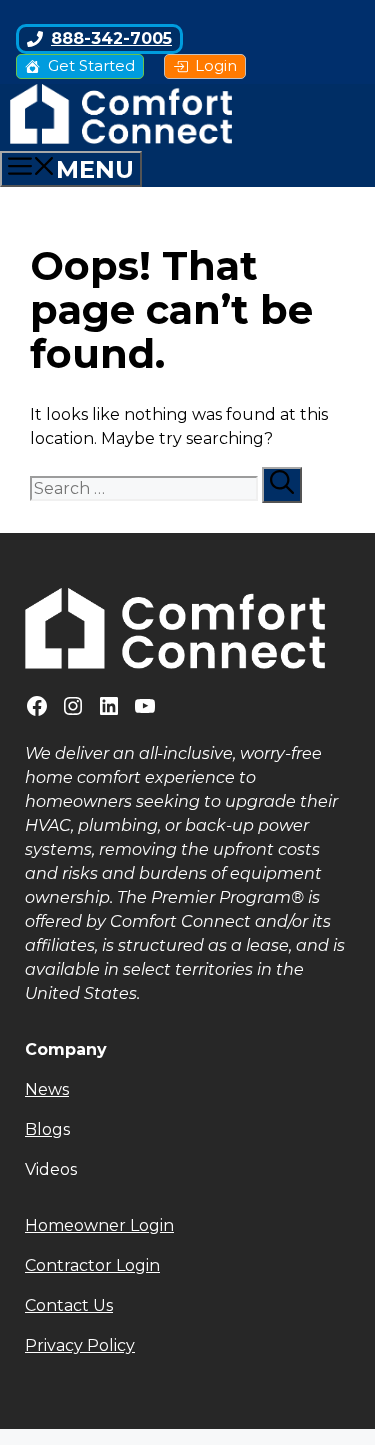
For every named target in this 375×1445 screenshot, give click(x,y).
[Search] (282, 485)
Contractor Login (92, 1265)
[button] (187, 1170)
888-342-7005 (111, 38)
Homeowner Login (99, 1225)
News (47, 1089)
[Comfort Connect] (121, 138)
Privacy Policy (80, 1345)
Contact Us (69, 1305)
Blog (44, 1129)
